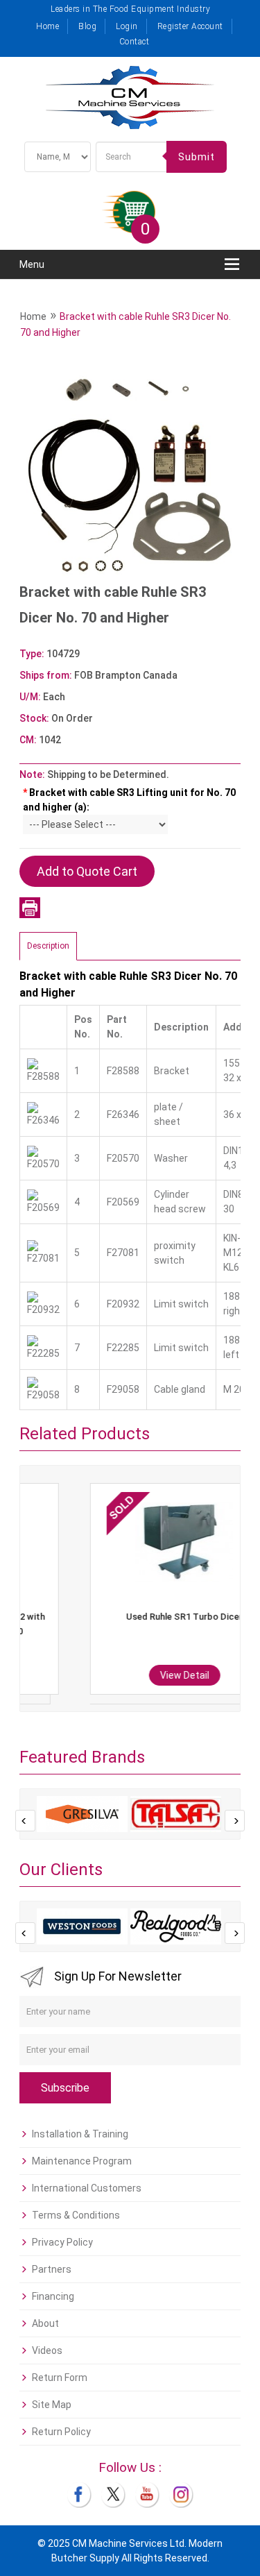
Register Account (190, 26)
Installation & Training (80, 2134)
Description (48, 946)
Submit (197, 157)
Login (127, 26)
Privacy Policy (62, 2242)
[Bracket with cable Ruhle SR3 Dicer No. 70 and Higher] (130, 468)
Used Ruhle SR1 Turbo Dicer (129, 1617)
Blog (87, 26)
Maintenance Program (82, 2161)
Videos (47, 2350)
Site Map (52, 2405)
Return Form (60, 2378)
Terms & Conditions (76, 2215)
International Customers (87, 2188)
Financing (53, 2296)
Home (47, 26)
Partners (52, 2269)
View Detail (129, 1675)
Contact (135, 42)
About (45, 2323)
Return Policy (61, 2432)
